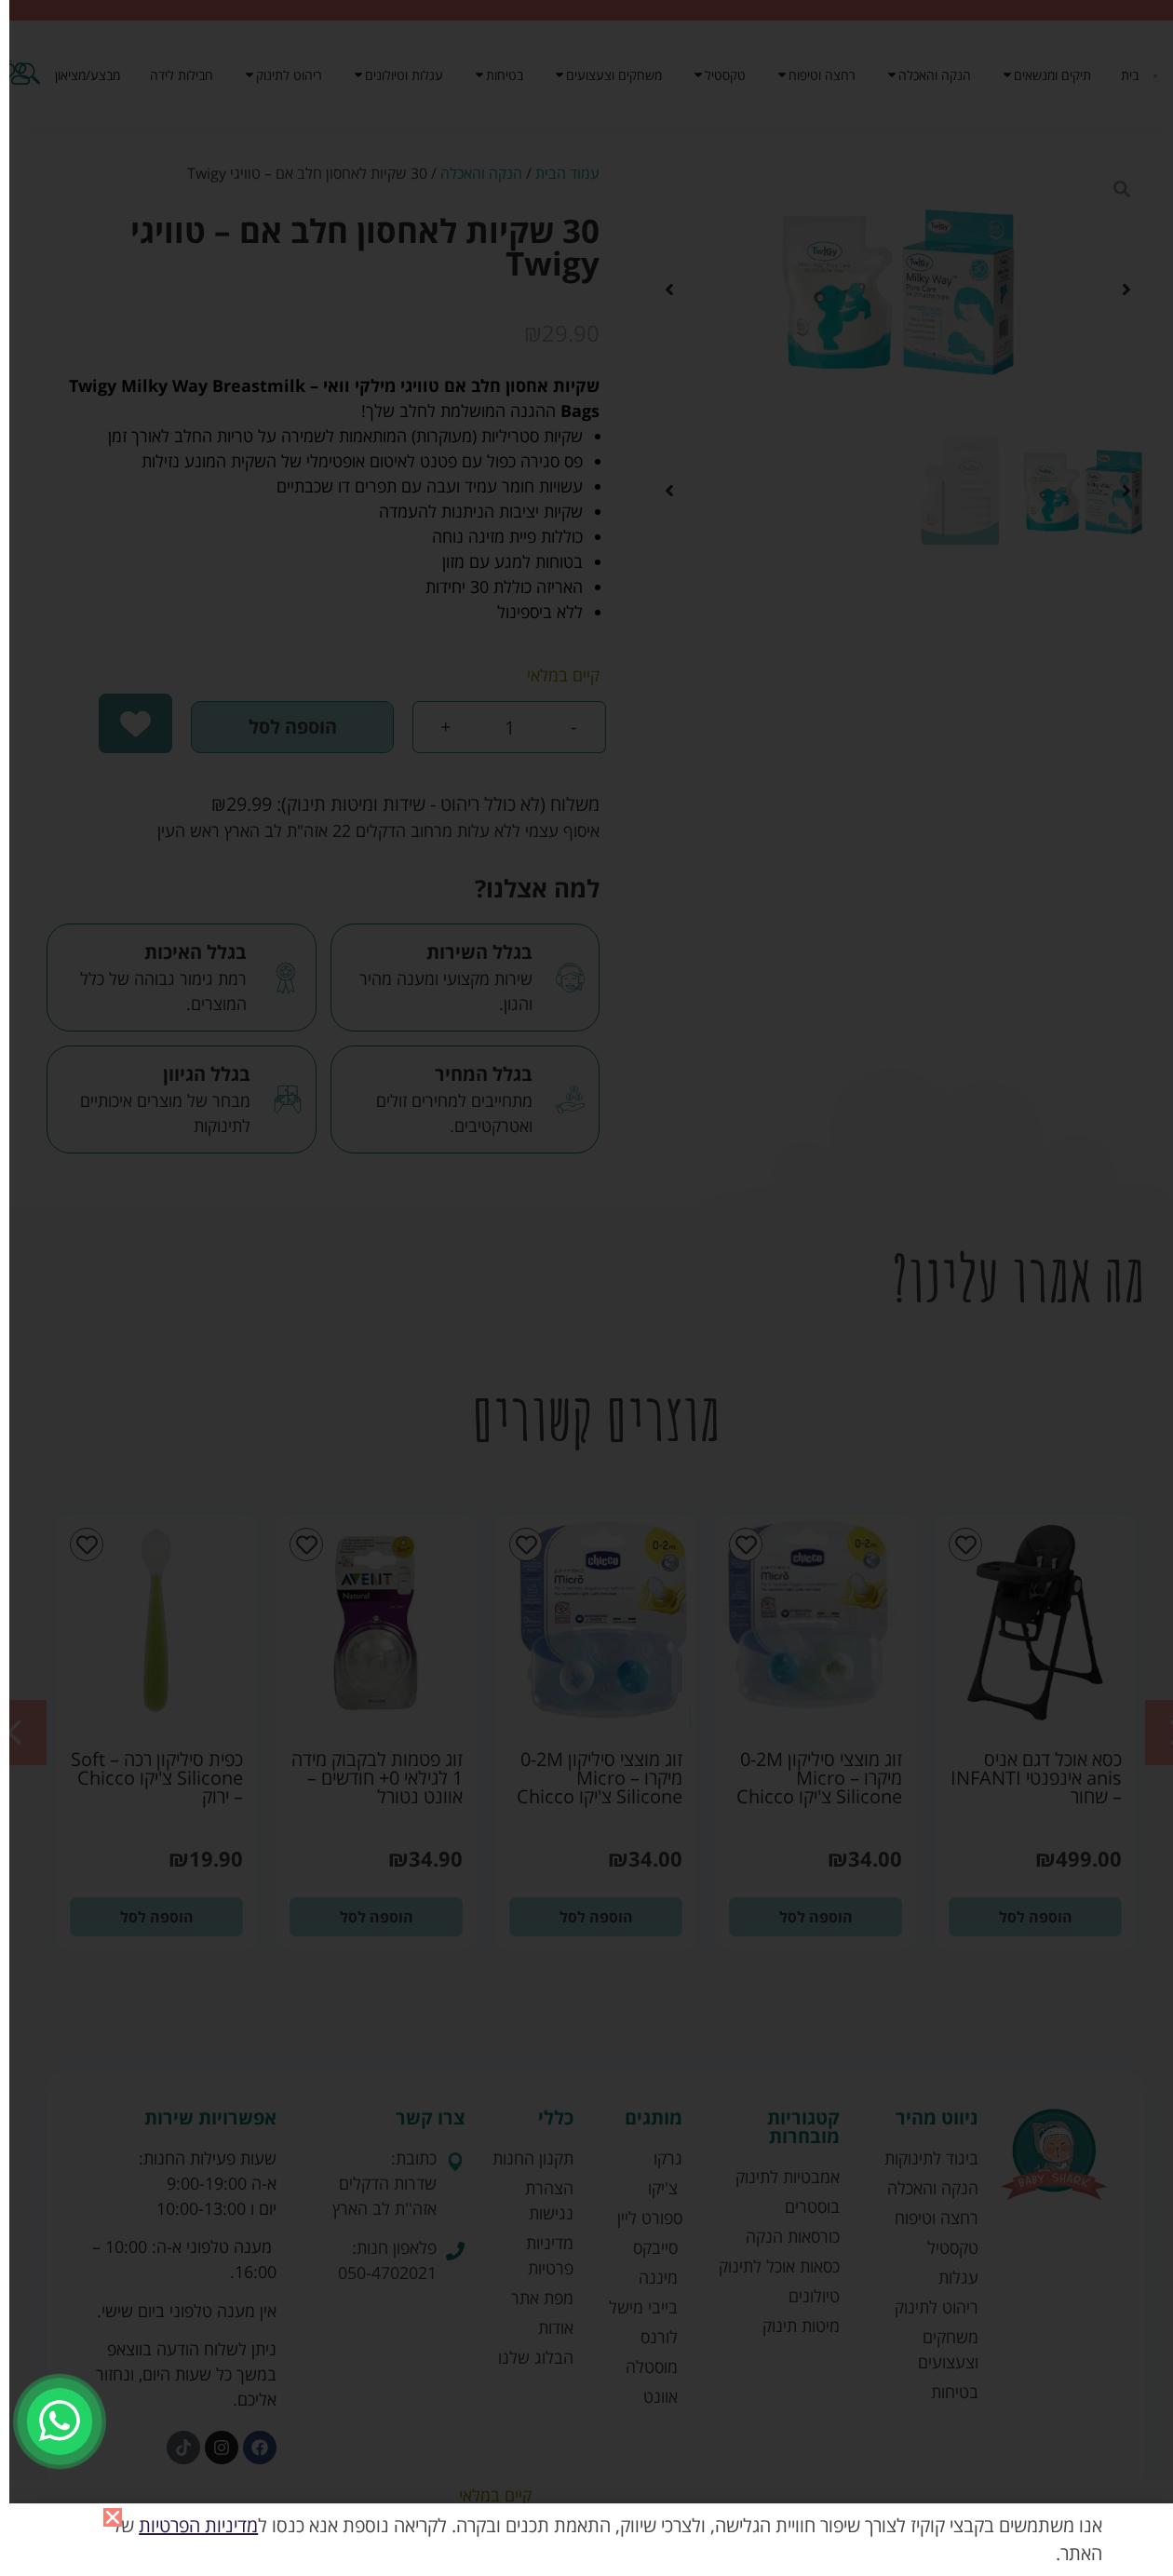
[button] (113, 2517)
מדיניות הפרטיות (198, 2525)
